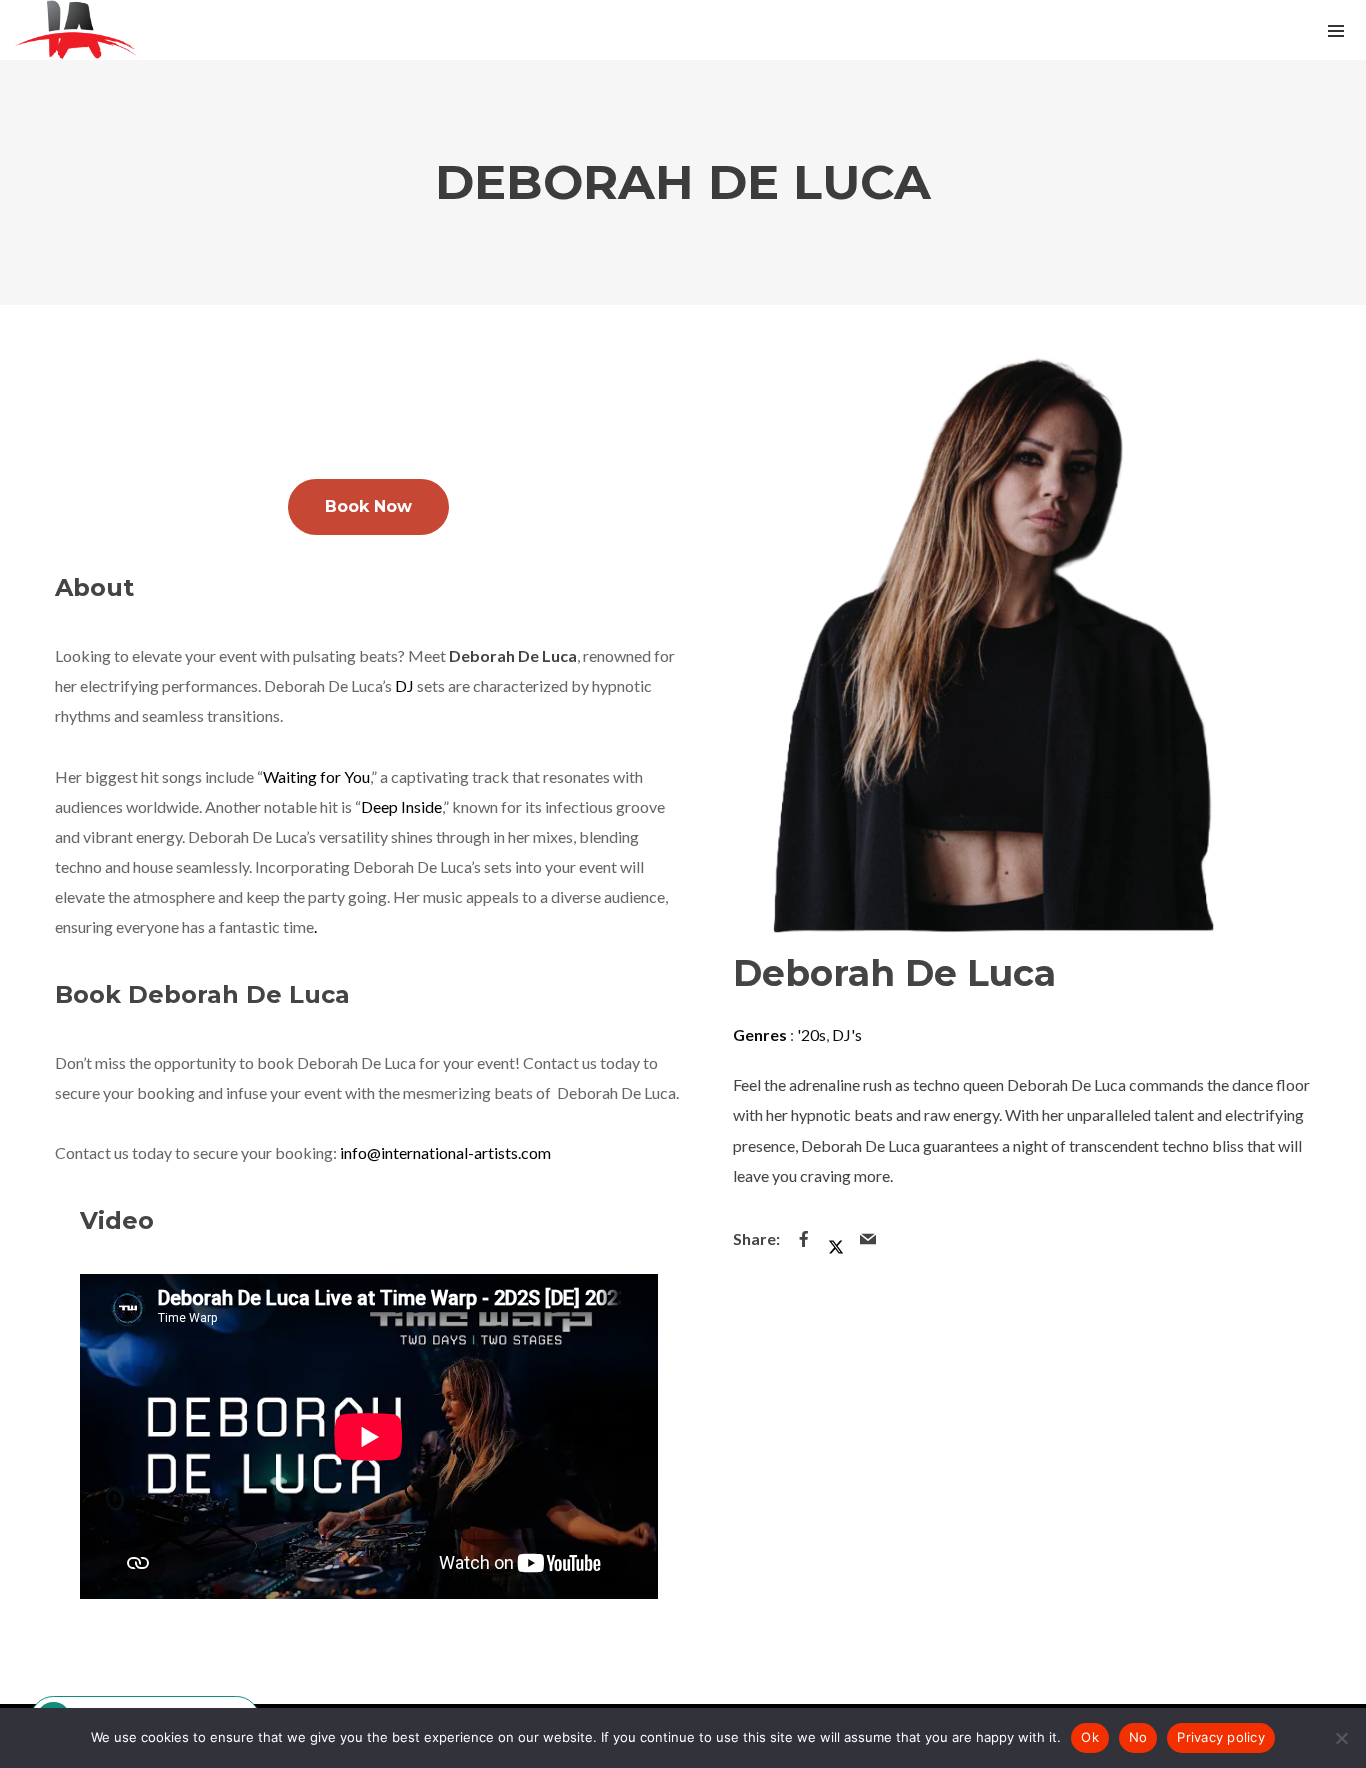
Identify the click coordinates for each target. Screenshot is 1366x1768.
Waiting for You (316, 776)
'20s (811, 1034)
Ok (1090, 1737)
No (1138, 1737)
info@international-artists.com (445, 1152)
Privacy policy (1221, 1737)
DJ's (847, 1034)
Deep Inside (401, 806)
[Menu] (1336, 30)
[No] (1341, 1738)
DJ (406, 685)
